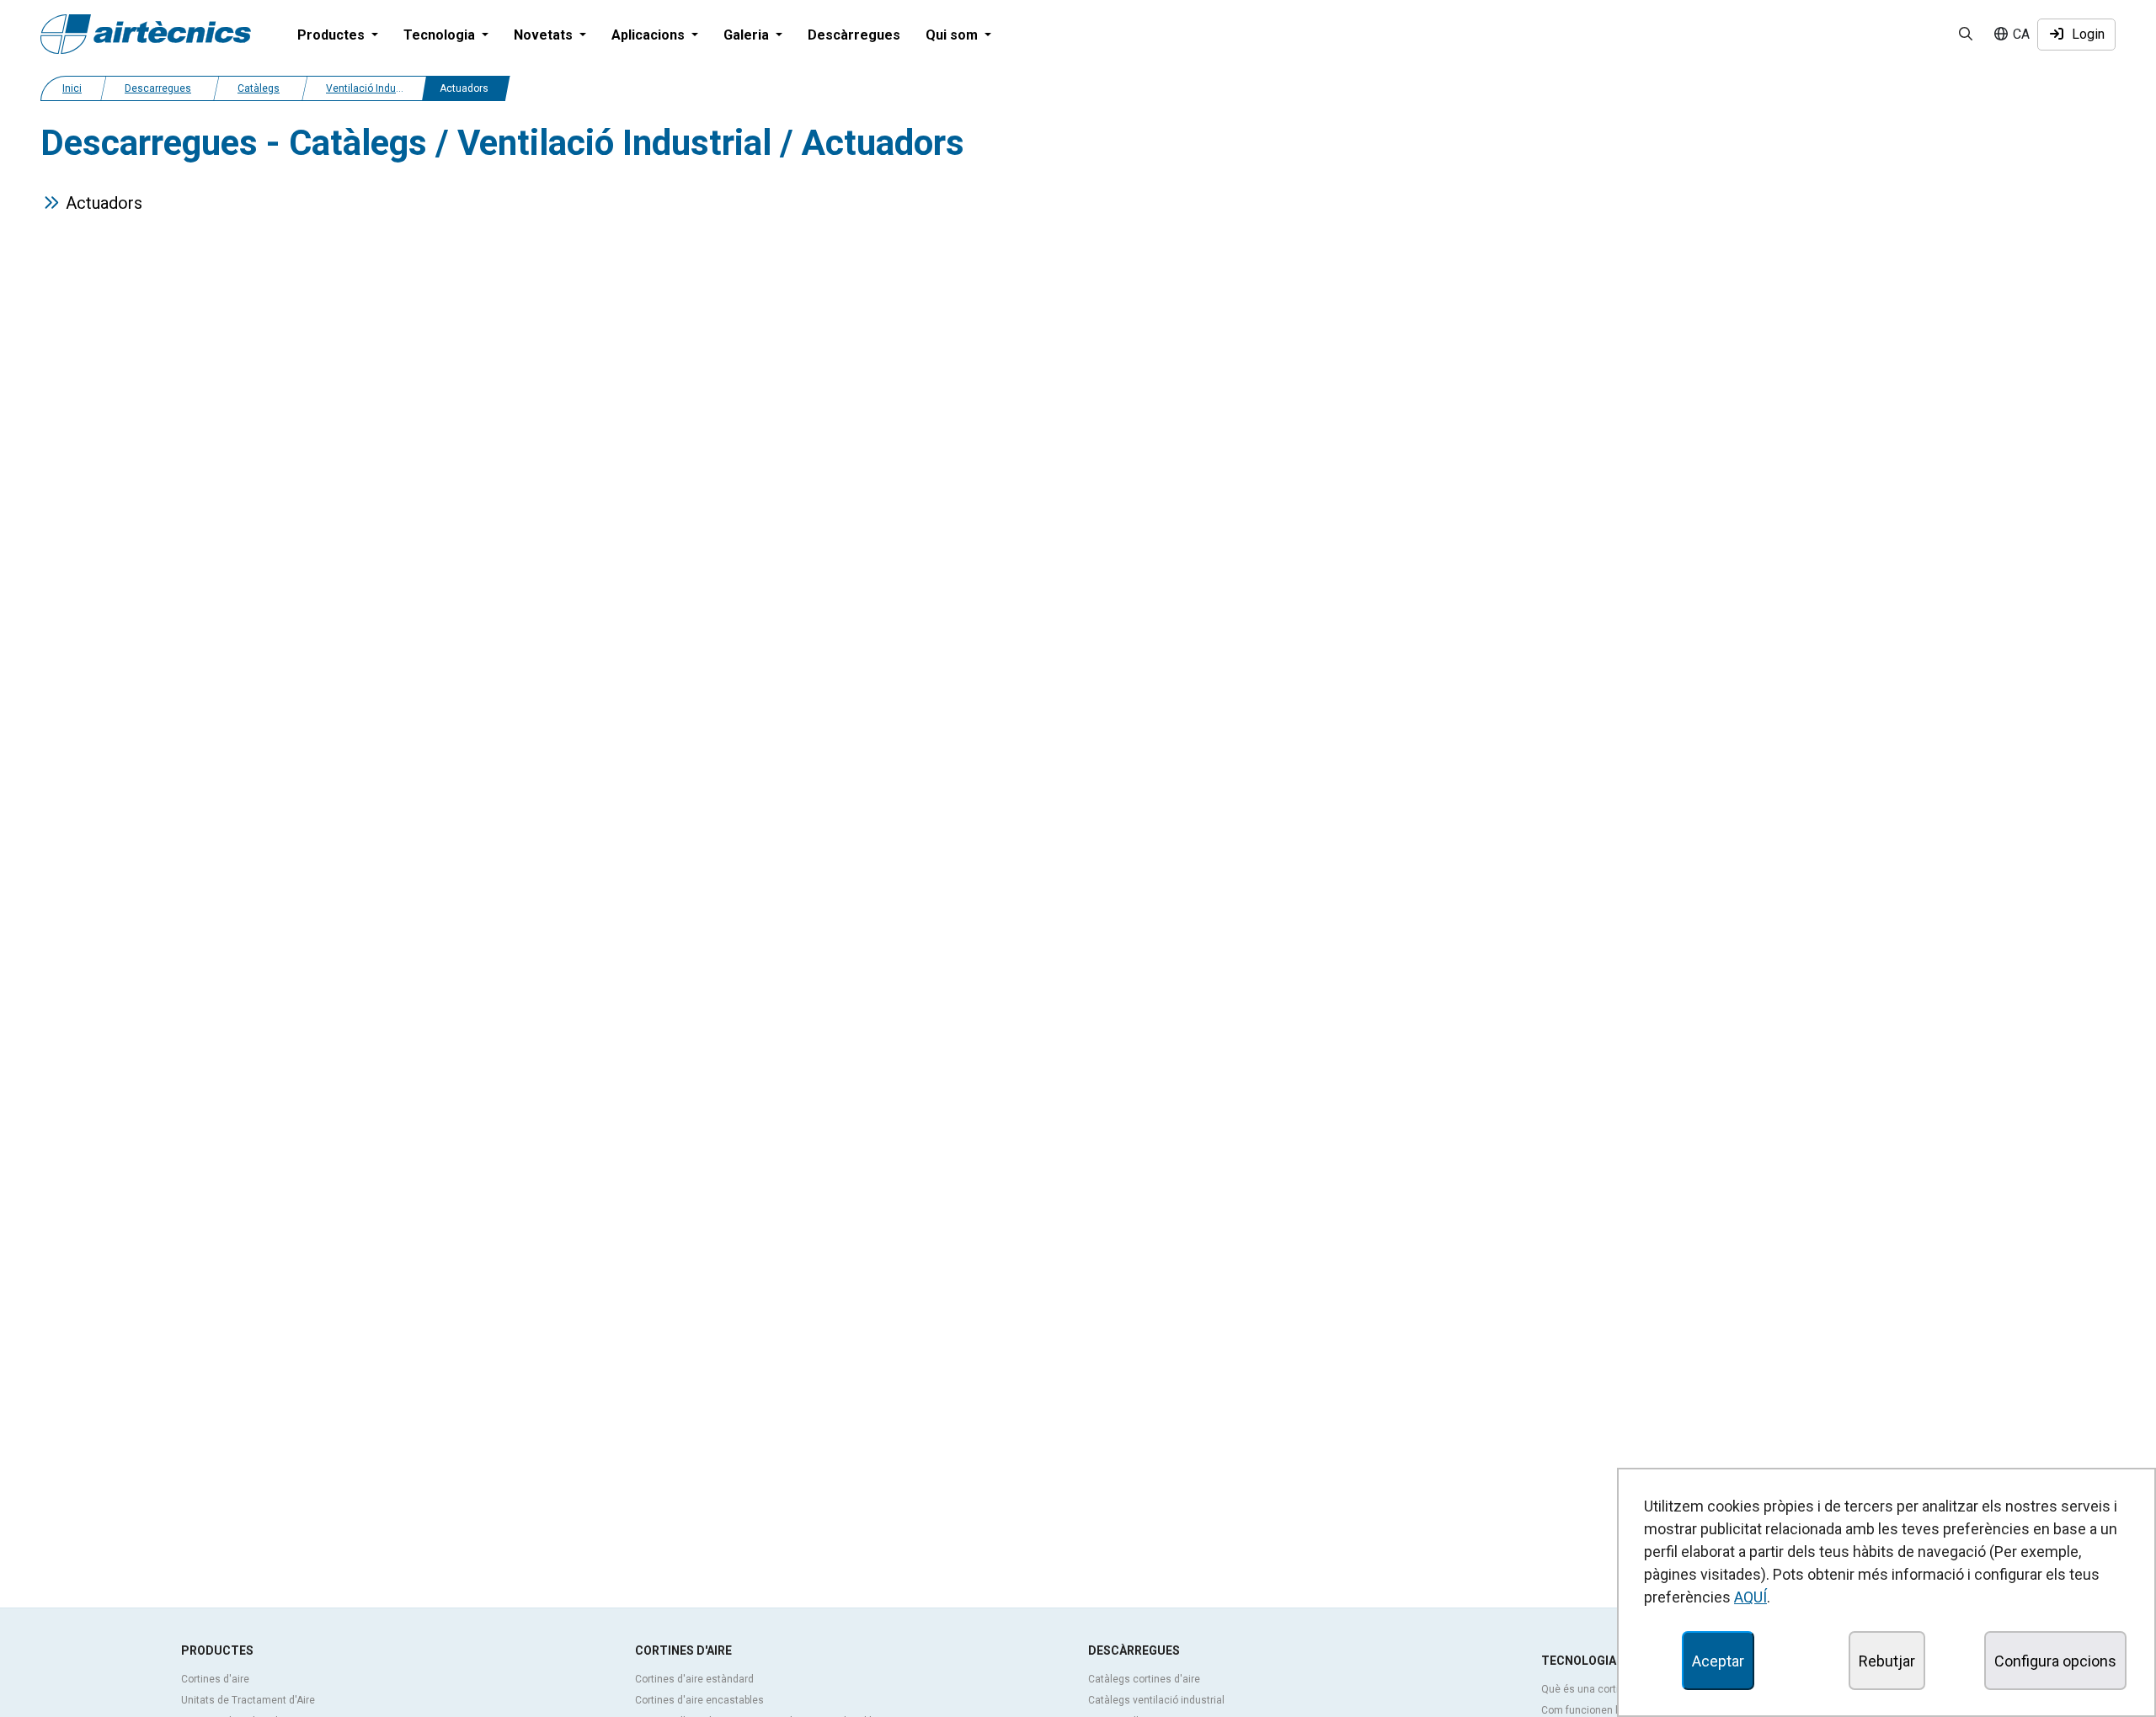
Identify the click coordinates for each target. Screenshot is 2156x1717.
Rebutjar (1887, 1661)
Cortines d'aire (215, 1679)
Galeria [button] (748, 35)
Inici (72, 88)
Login (2085, 34)
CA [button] (2020, 34)
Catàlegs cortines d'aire (1144, 1679)
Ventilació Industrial (373, 88)
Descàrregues (854, 35)
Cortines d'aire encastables (699, 1700)
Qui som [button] (953, 35)
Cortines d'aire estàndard (694, 1679)
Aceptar (1718, 1661)
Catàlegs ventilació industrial (1156, 1700)
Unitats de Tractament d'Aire (248, 1700)
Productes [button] (333, 35)
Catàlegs (259, 88)
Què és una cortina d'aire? (1602, 1689)
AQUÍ (1750, 1597)
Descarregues (158, 88)
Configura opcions (2055, 1661)
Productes (217, 1650)
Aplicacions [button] (650, 35)
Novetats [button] (545, 35)
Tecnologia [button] (441, 35)
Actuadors (108, 203)
